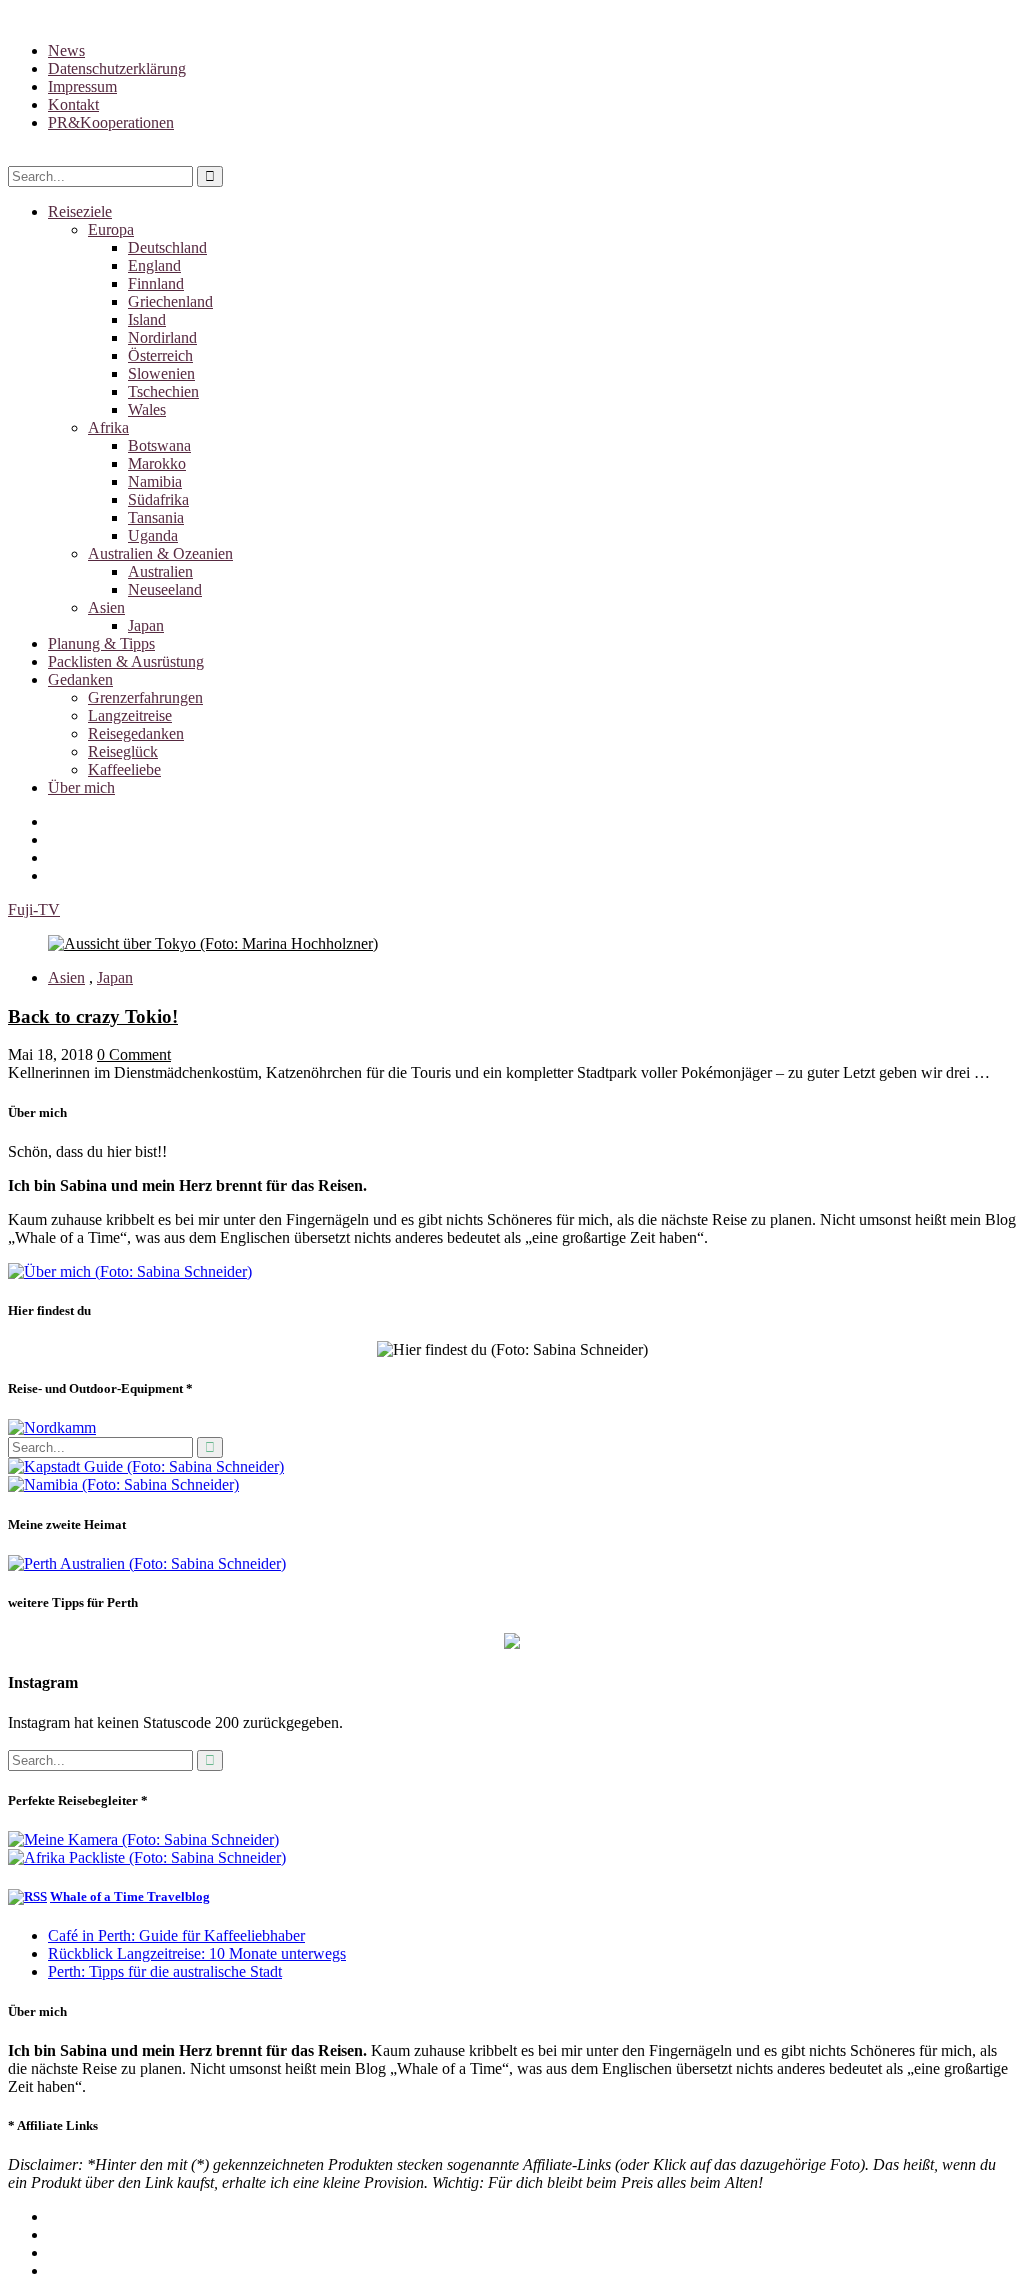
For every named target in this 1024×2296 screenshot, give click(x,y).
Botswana (159, 445)
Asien (106, 607)
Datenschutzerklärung (117, 68)
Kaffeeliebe (124, 769)
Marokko (157, 463)
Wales (147, 409)
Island (147, 319)
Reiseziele (80, 211)
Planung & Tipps (101, 643)
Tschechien (163, 391)
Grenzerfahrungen (145, 697)
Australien (160, 571)
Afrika (108, 427)
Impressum (82, 86)
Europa (111, 229)
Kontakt (73, 104)
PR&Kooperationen (111, 122)
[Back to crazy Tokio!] (213, 943)
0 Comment (134, 1054)
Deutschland (167, 247)
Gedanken (80, 679)
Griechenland (170, 301)
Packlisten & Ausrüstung (126, 661)
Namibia (155, 481)
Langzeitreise (130, 715)
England (154, 265)
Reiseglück (123, 751)
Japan (146, 625)
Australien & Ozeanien (160, 553)
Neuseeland (165, 589)
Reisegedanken (136, 733)
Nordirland (162, 337)
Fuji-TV (34, 909)
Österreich (160, 355)
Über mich (81, 787)
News (66, 50)
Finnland (156, 283)
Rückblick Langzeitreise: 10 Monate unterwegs (197, 1953)
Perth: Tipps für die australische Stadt (165, 1971)
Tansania (156, 517)
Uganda (153, 535)
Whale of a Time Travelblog (130, 1896)
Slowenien (161, 373)
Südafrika (158, 499)
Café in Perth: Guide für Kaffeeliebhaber (176, 1935)
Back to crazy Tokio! (93, 1016)
